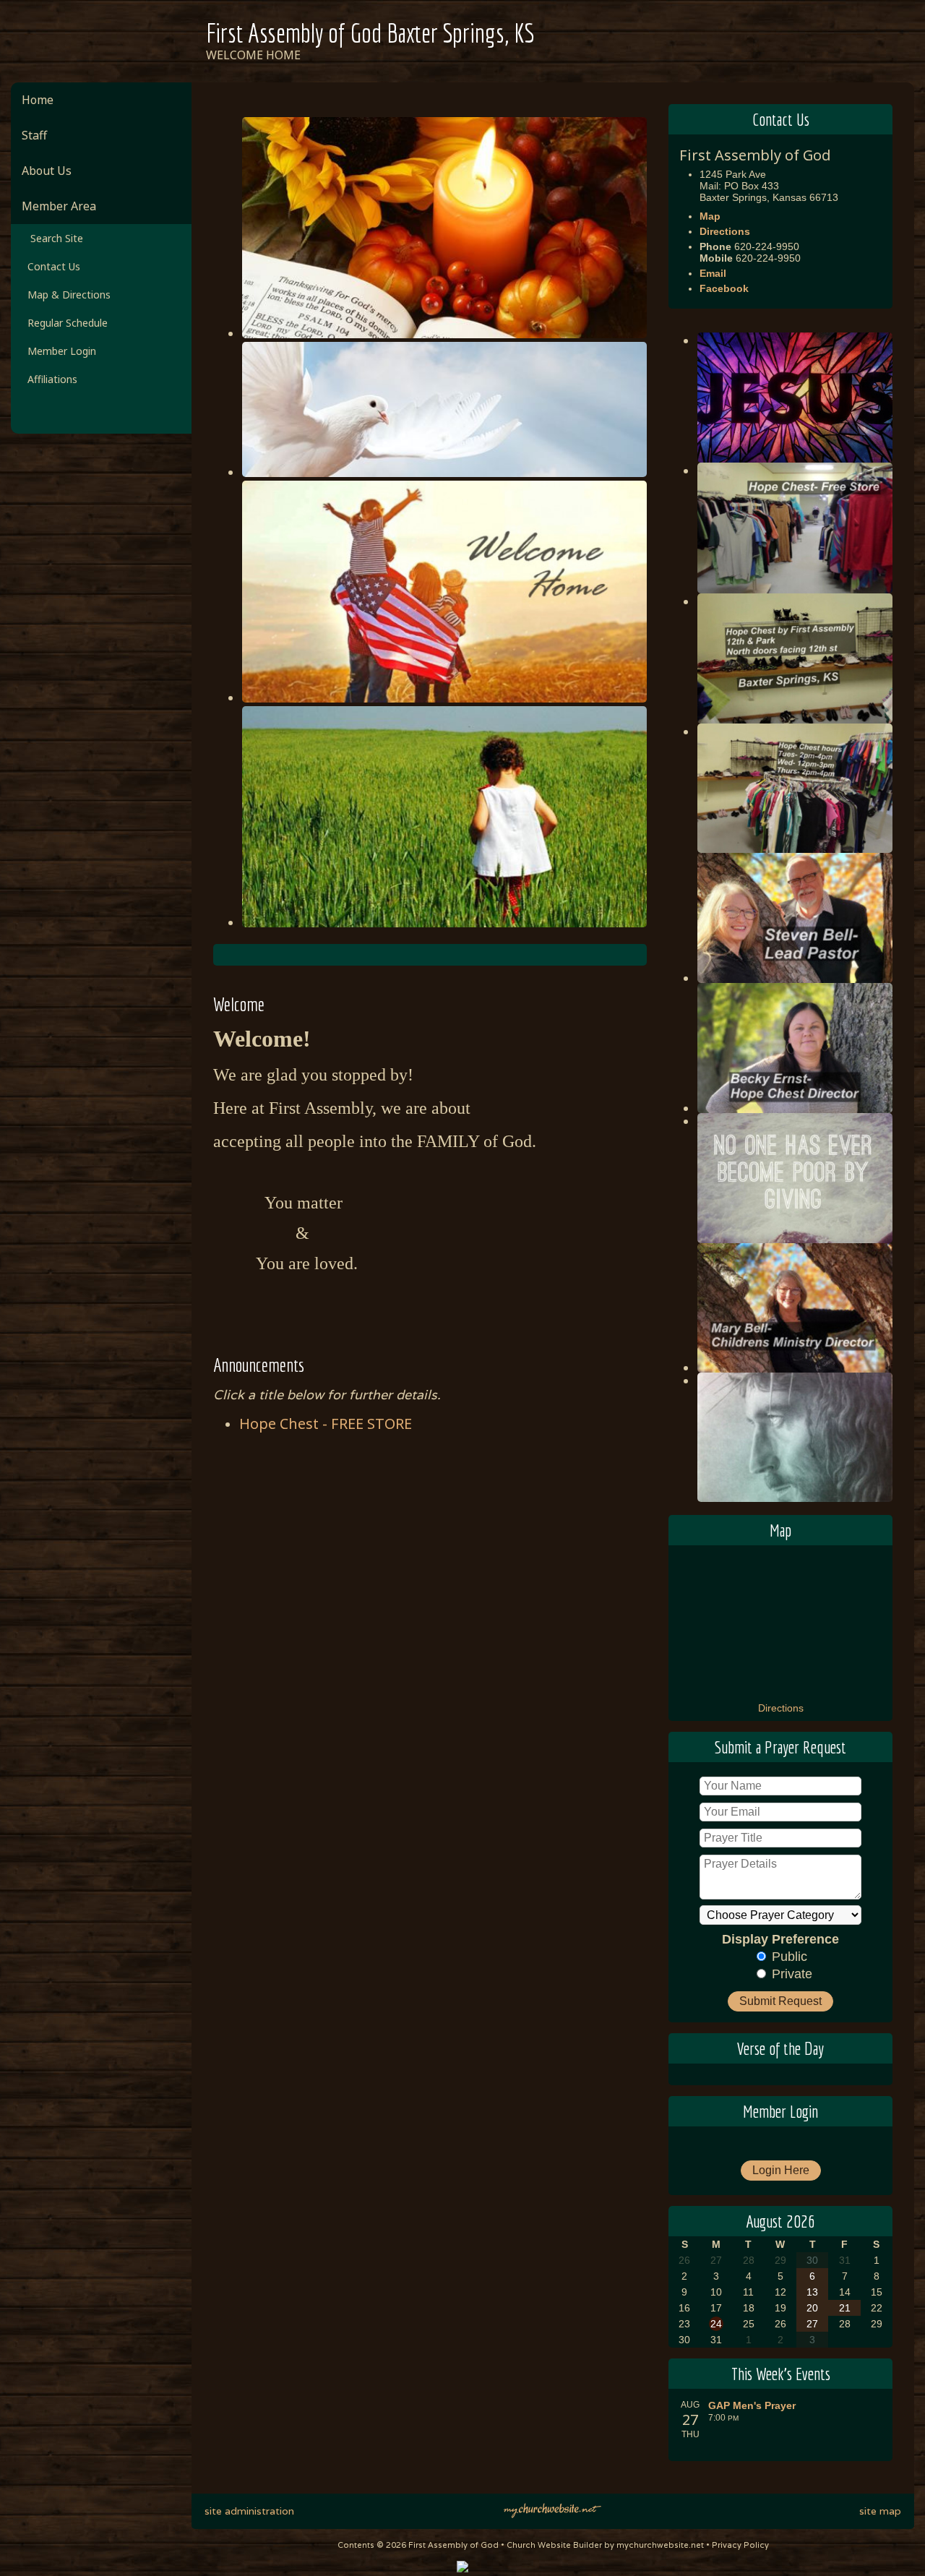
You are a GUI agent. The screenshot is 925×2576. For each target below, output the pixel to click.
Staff (34, 135)
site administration (249, 2511)
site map (880, 2511)
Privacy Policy (740, 2545)
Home (38, 100)
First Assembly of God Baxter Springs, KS (370, 33)
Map (710, 216)
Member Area (59, 206)
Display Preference (780, 1939)
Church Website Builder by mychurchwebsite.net (605, 2545)
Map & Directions (66, 295)
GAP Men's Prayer (752, 2405)
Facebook (724, 288)
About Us (47, 171)
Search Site (52, 238)
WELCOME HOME (253, 55)
